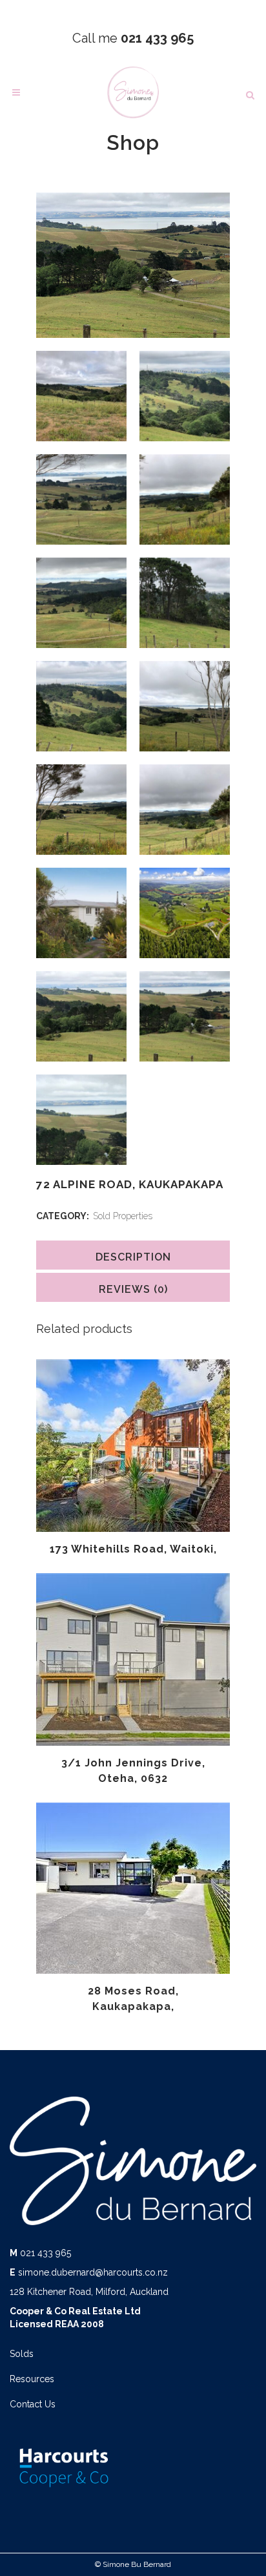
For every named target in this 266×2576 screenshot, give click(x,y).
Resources (32, 2379)
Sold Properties (123, 1216)
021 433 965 (46, 2253)
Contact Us (33, 2404)
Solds (22, 2354)
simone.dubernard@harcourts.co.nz (93, 2272)
